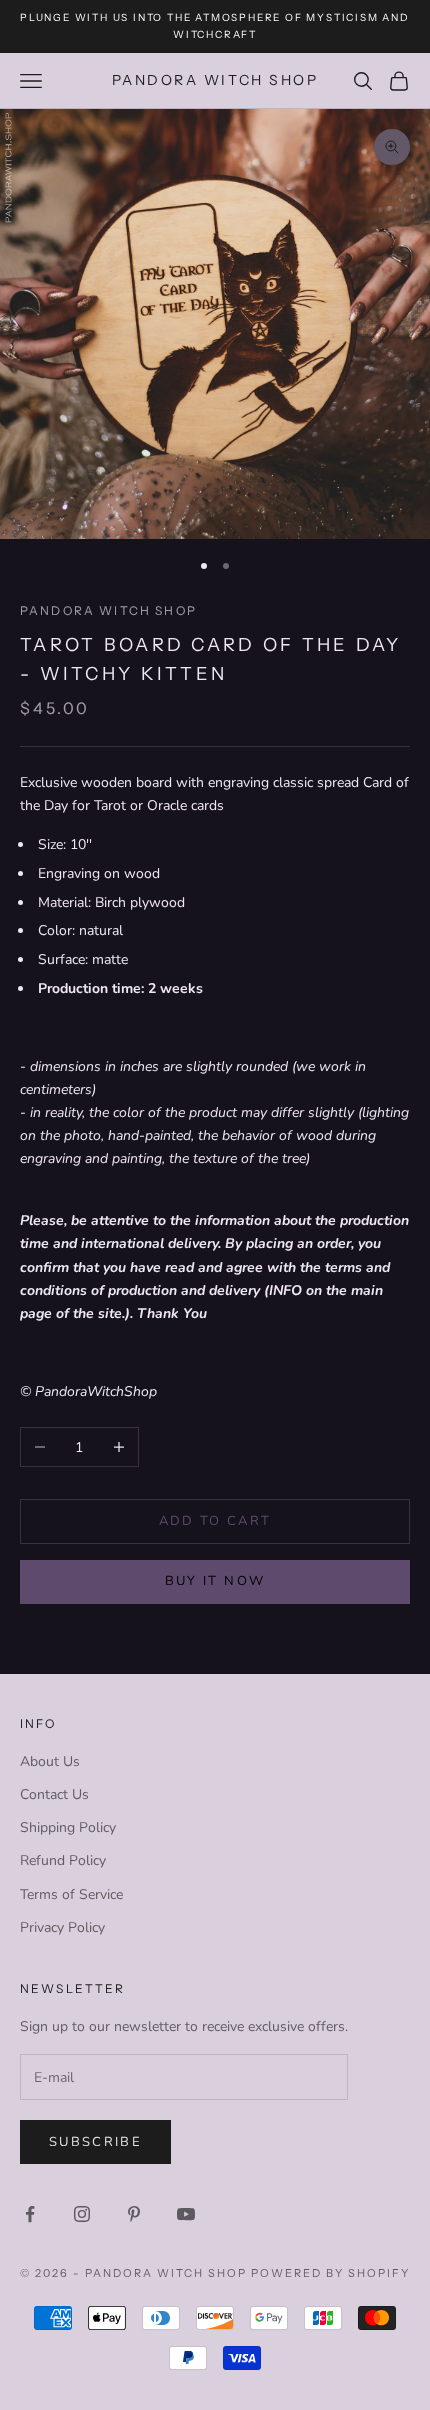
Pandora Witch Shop (108, 610)
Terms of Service (71, 1894)
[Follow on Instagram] (82, 2214)
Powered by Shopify (330, 2273)
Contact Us (54, 1794)
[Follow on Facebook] (30, 2214)
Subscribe (95, 2142)
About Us (50, 1761)
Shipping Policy (68, 1827)
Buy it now (215, 1581)
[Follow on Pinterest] (134, 2214)
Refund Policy (63, 1860)
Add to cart (215, 1521)
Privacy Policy (62, 1927)
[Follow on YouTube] (186, 2214)
